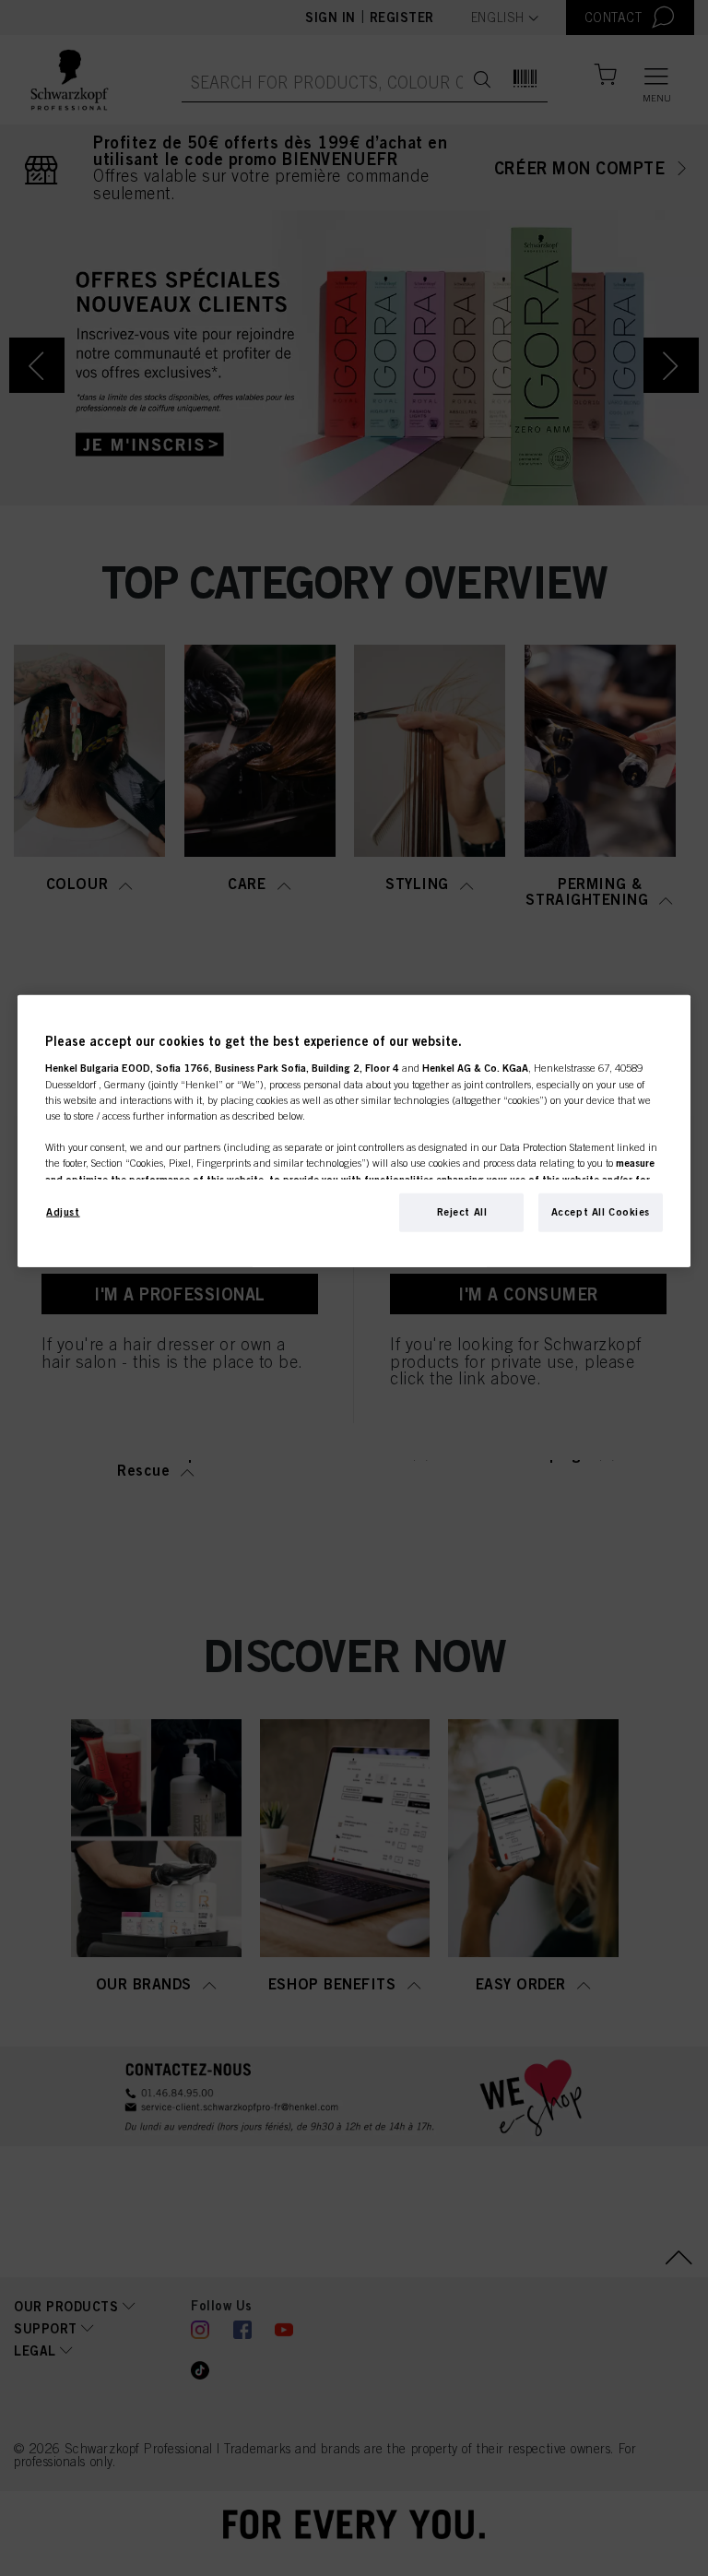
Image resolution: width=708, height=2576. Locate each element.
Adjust (63, 1212)
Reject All (462, 1212)
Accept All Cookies (601, 1212)
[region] (354, 1131)
